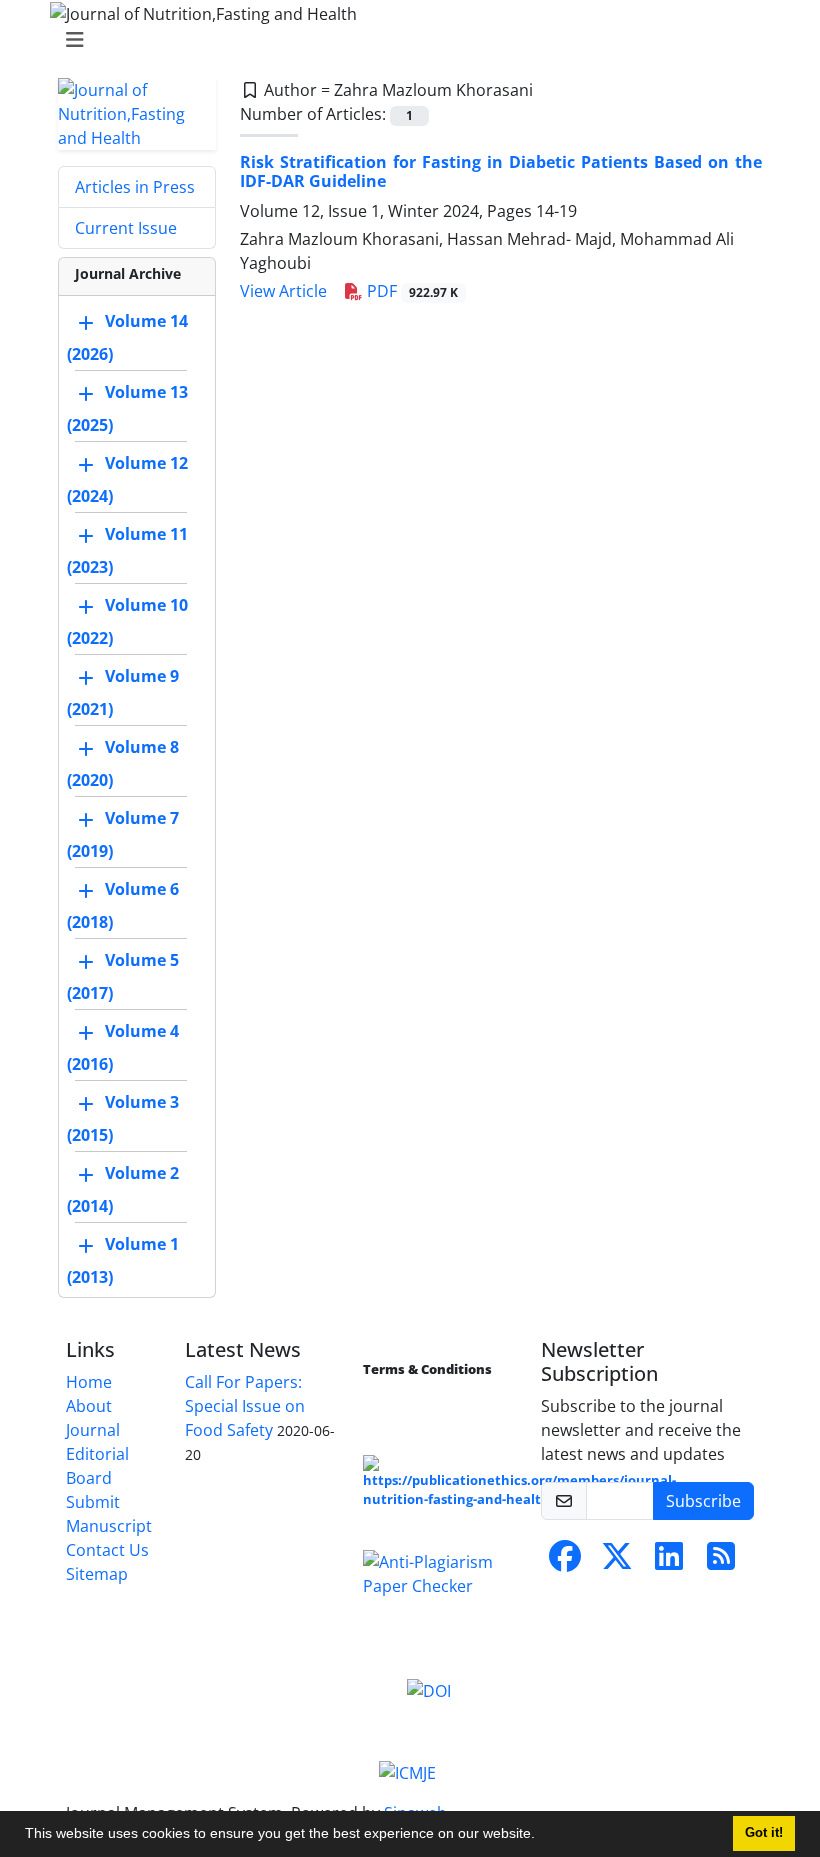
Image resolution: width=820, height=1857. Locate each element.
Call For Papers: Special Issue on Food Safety (245, 1406)
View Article (283, 291)
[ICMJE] (407, 1771)
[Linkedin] (669, 1562)
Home (89, 1382)
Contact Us (107, 1550)
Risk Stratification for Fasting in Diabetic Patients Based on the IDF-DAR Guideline (501, 171)
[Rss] (721, 1562)
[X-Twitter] (617, 1562)
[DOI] (429, 1690)
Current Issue (126, 228)
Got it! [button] (764, 1833)
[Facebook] (565, 1562)
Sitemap (97, 1574)
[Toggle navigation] (404, 40)
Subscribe (703, 1501)
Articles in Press (135, 187)
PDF (410, 291)
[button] (542, 1836)
